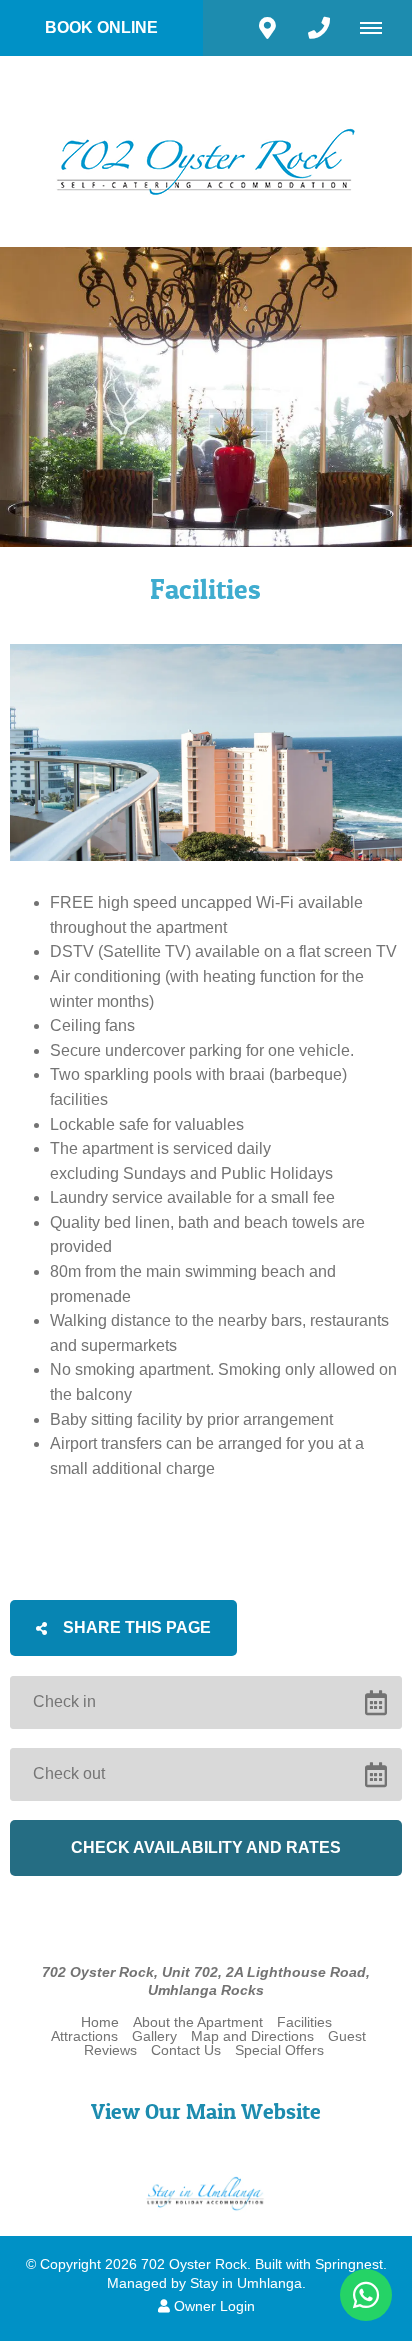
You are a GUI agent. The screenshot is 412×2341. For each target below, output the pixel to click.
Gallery (154, 2036)
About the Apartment (198, 2022)
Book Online (101, 27)
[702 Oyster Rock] (206, 150)
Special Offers (279, 2050)
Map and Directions (252, 2036)
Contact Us (186, 2050)
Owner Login (212, 2306)
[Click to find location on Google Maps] (267, 28)
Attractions (84, 2036)
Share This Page (135, 1627)
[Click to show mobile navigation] (378, 28)
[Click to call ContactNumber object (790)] (319, 28)
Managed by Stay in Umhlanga (204, 2283)
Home (100, 2022)
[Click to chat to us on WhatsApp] (366, 2295)
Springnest (349, 2264)
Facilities (304, 2022)
